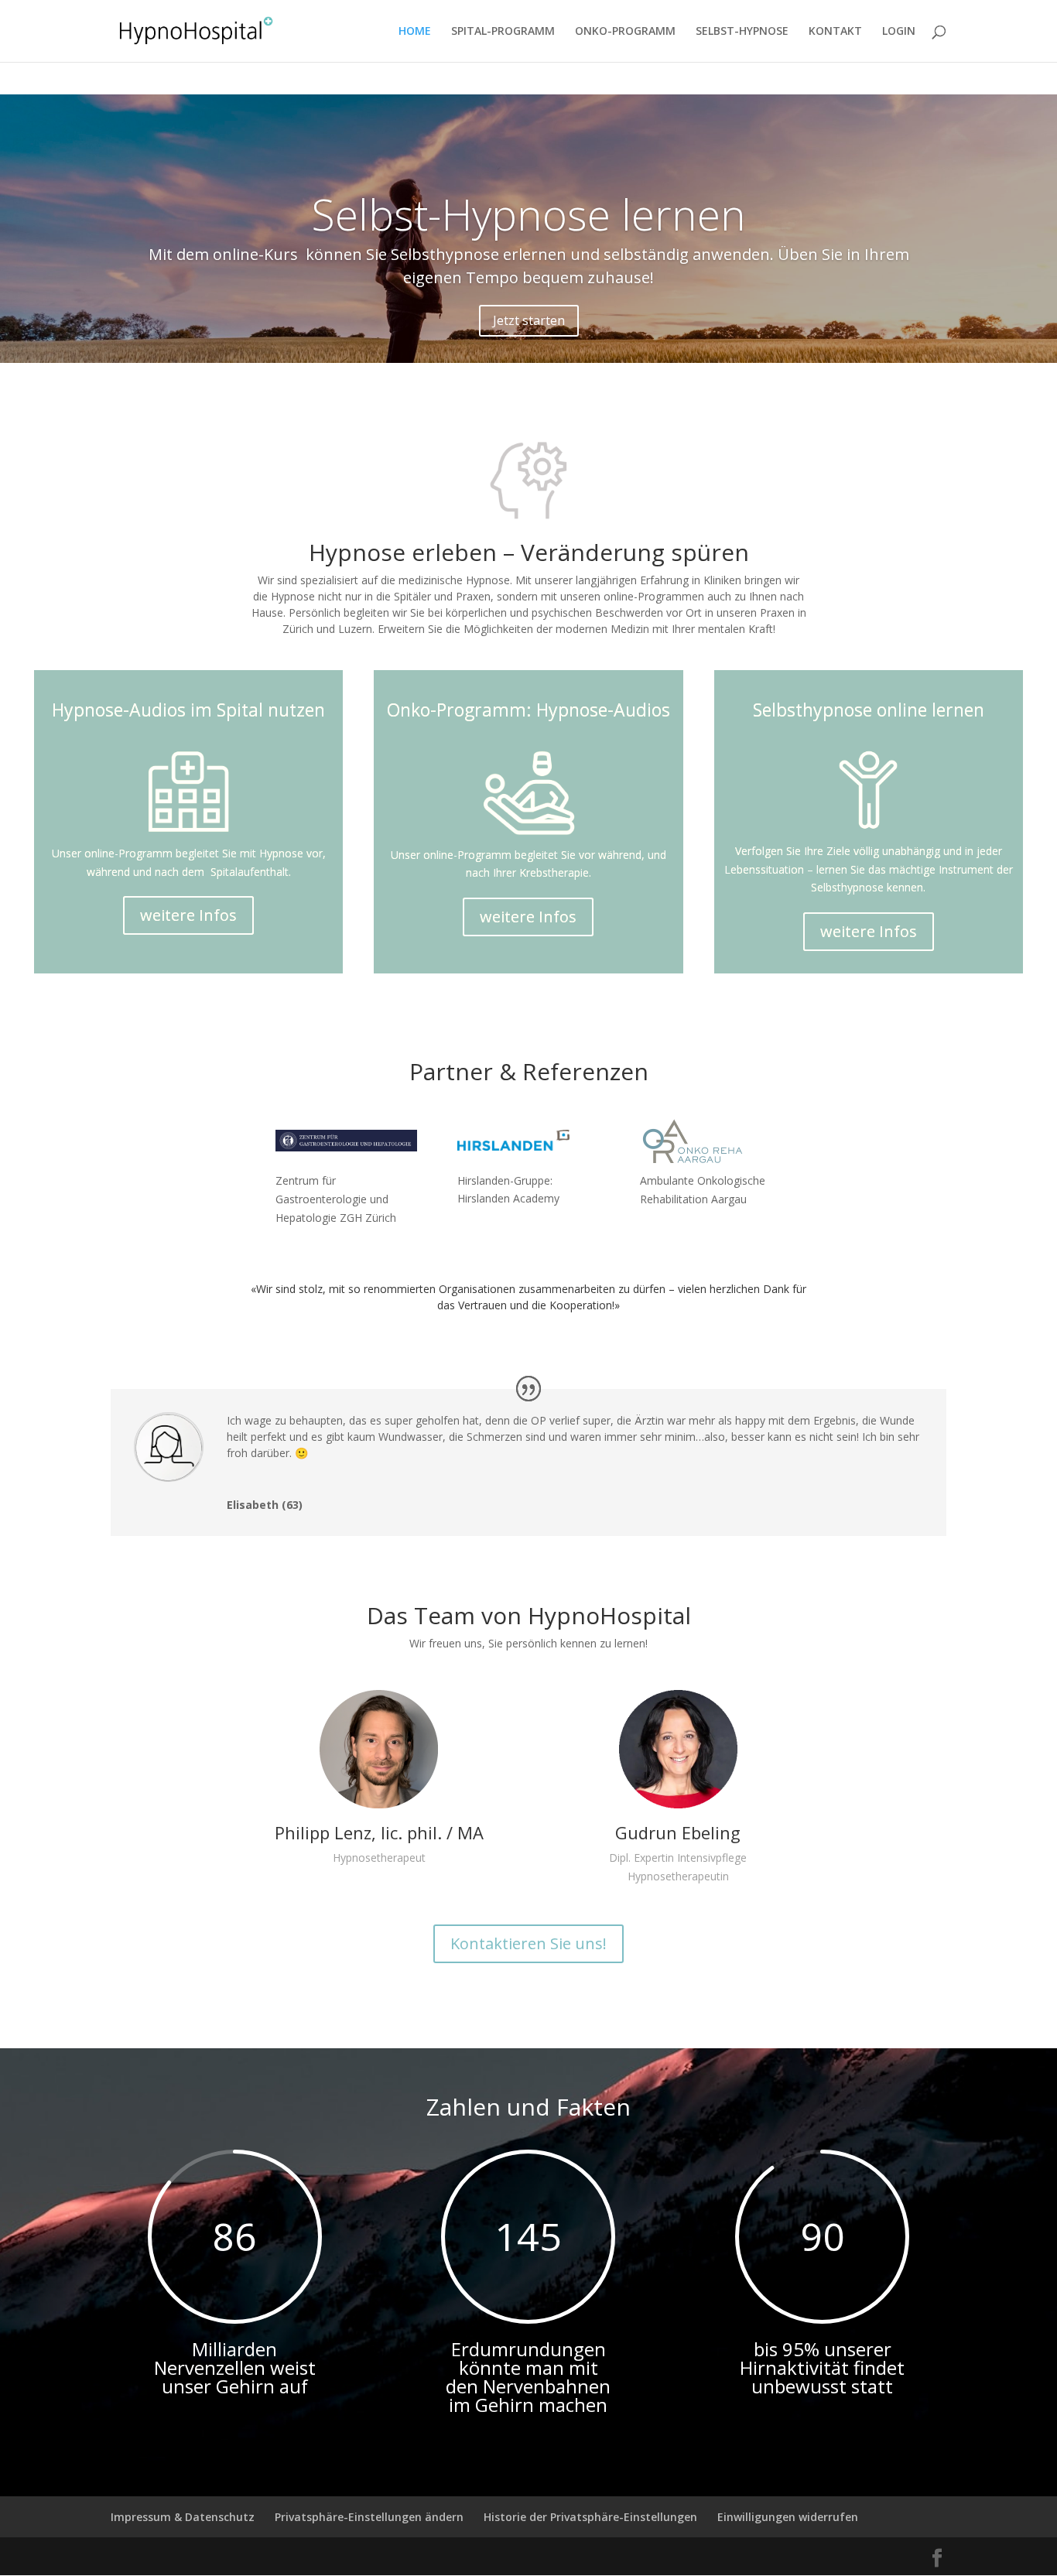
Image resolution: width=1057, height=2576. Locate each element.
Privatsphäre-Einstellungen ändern (369, 2517)
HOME (415, 32)
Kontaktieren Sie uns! (528, 1943)
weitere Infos (188, 915)
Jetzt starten (529, 320)
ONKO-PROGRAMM (625, 32)
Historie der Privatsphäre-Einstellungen (590, 2517)
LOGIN (899, 32)
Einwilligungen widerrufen (788, 2517)
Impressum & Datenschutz (183, 2517)
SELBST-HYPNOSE (742, 32)
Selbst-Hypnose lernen (529, 214)
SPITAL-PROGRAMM (503, 32)
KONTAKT (835, 32)
